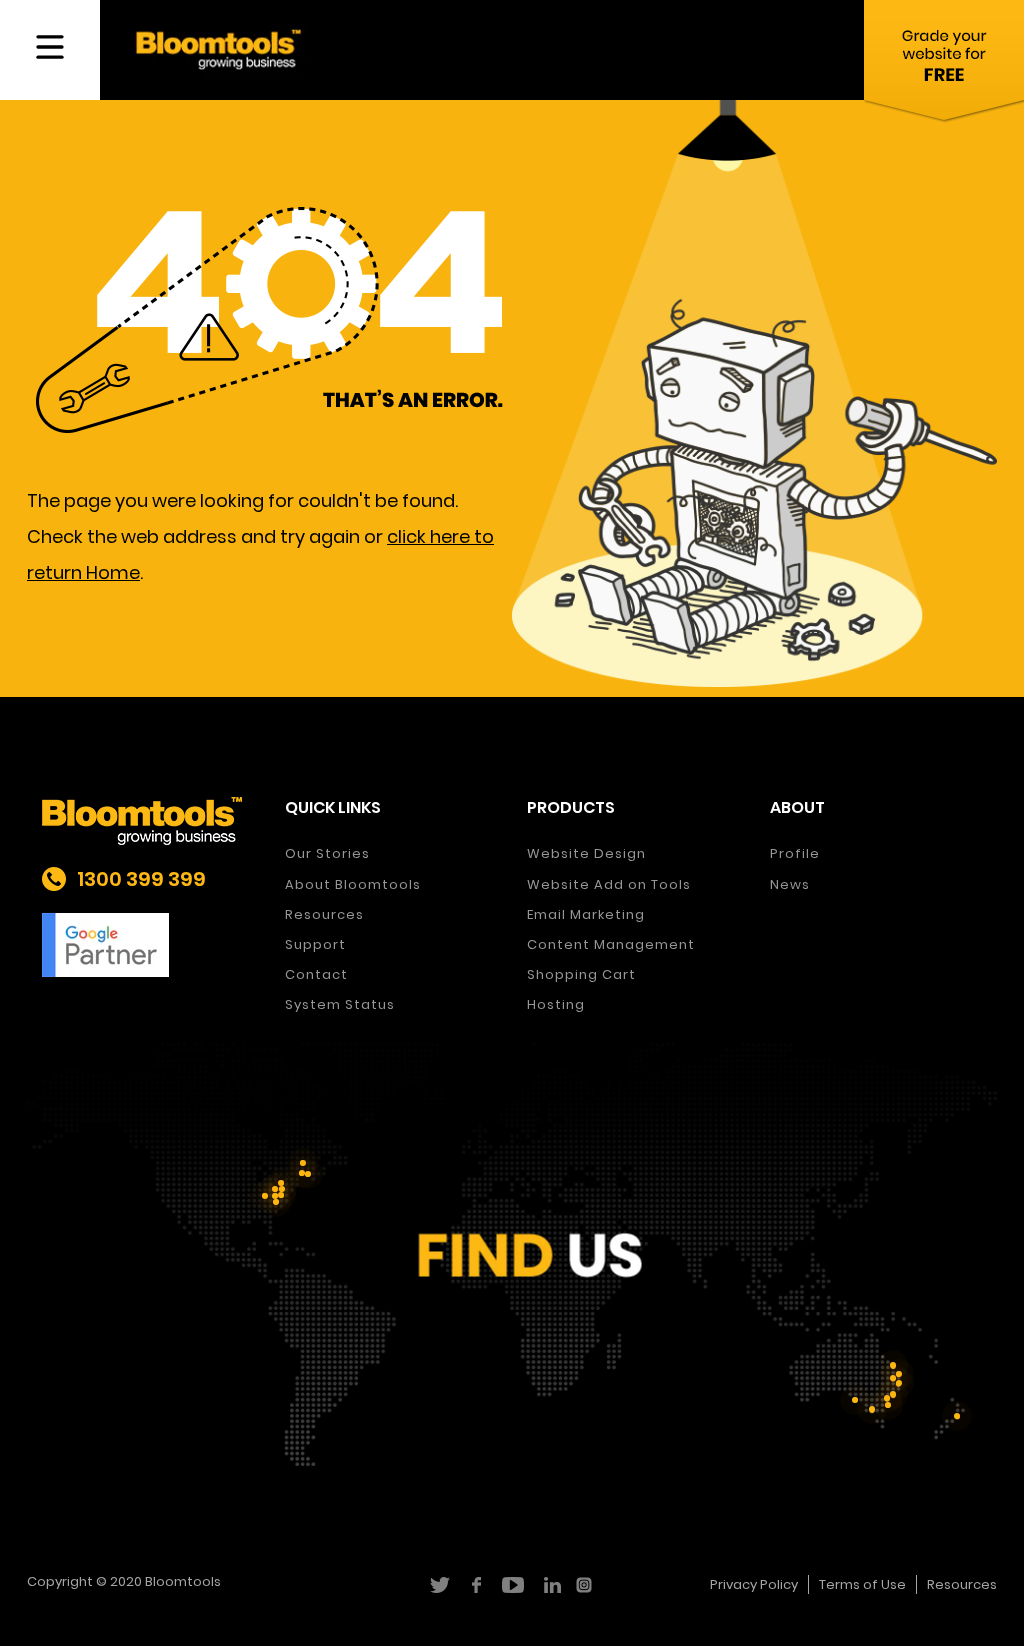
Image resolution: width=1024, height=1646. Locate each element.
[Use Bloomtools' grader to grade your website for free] (944, 65)
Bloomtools (183, 1581)
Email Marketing (586, 914)
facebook (475, 1585)
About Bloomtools (353, 884)
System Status (340, 1004)
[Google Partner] (148, 945)
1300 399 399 (141, 879)
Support (315, 944)
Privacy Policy (754, 1584)
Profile (795, 853)
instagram (586, 1585)
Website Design (586, 853)
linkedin (549, 1585)
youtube (512, 1585)
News (790, 884)
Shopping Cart (581, 974)
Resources (324, 914)
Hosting (556, 1004)
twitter (438, 1585)
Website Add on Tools (609, 884)
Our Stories (327, 853)
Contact (316, 974)
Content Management (611, 944)
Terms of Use (862, 1584)
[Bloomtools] (218, 48)
